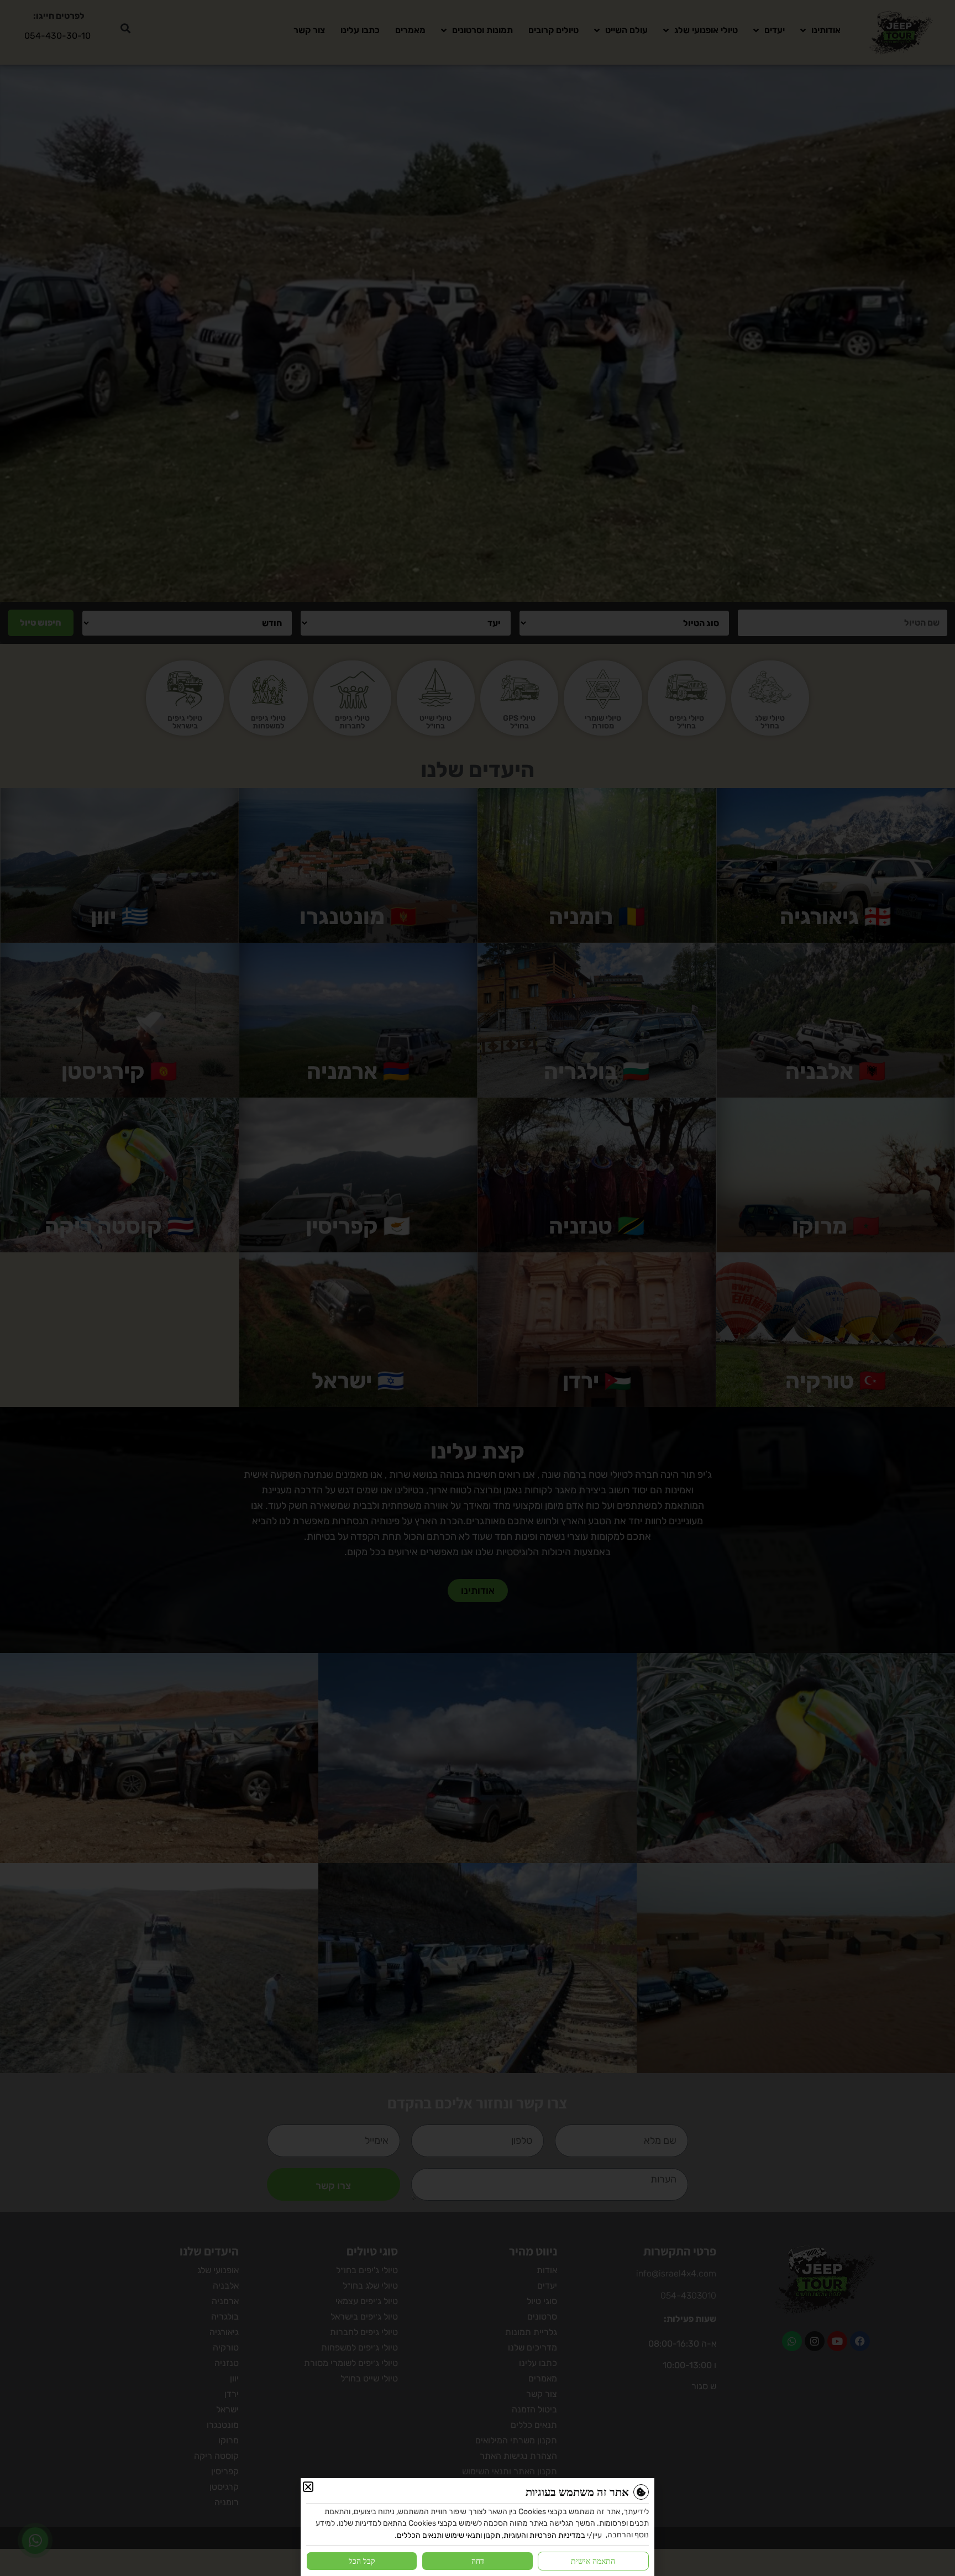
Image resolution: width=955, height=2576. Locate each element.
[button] (308, 2487)
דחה (478, 2561)
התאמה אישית (593, 2561)
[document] (478, 1288)
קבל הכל (362, 2561)
